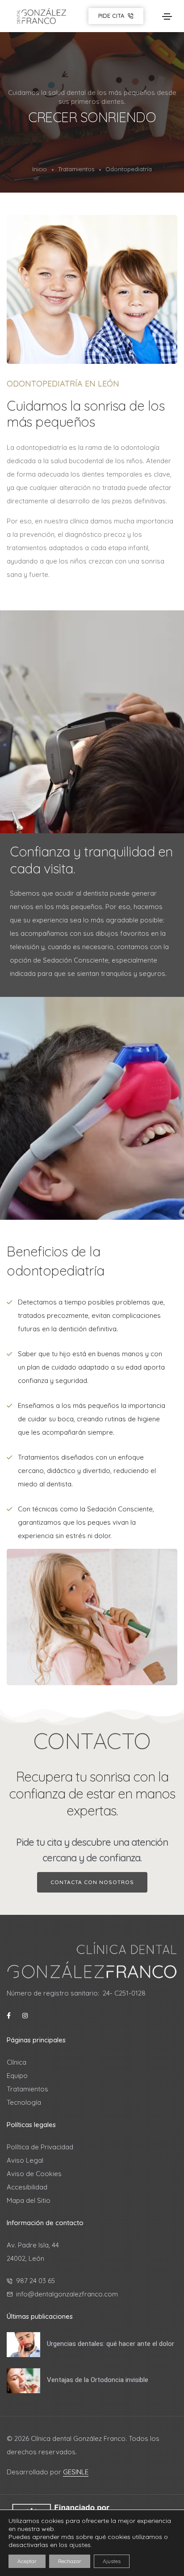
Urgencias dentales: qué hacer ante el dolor (111, 2344)
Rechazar (70, 2561)
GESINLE (76, 2472)
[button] (92, 1882)
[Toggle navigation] (167, 16)
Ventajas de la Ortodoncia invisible (98, 2380)
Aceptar (27, 2561)
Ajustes (112, 2561)
